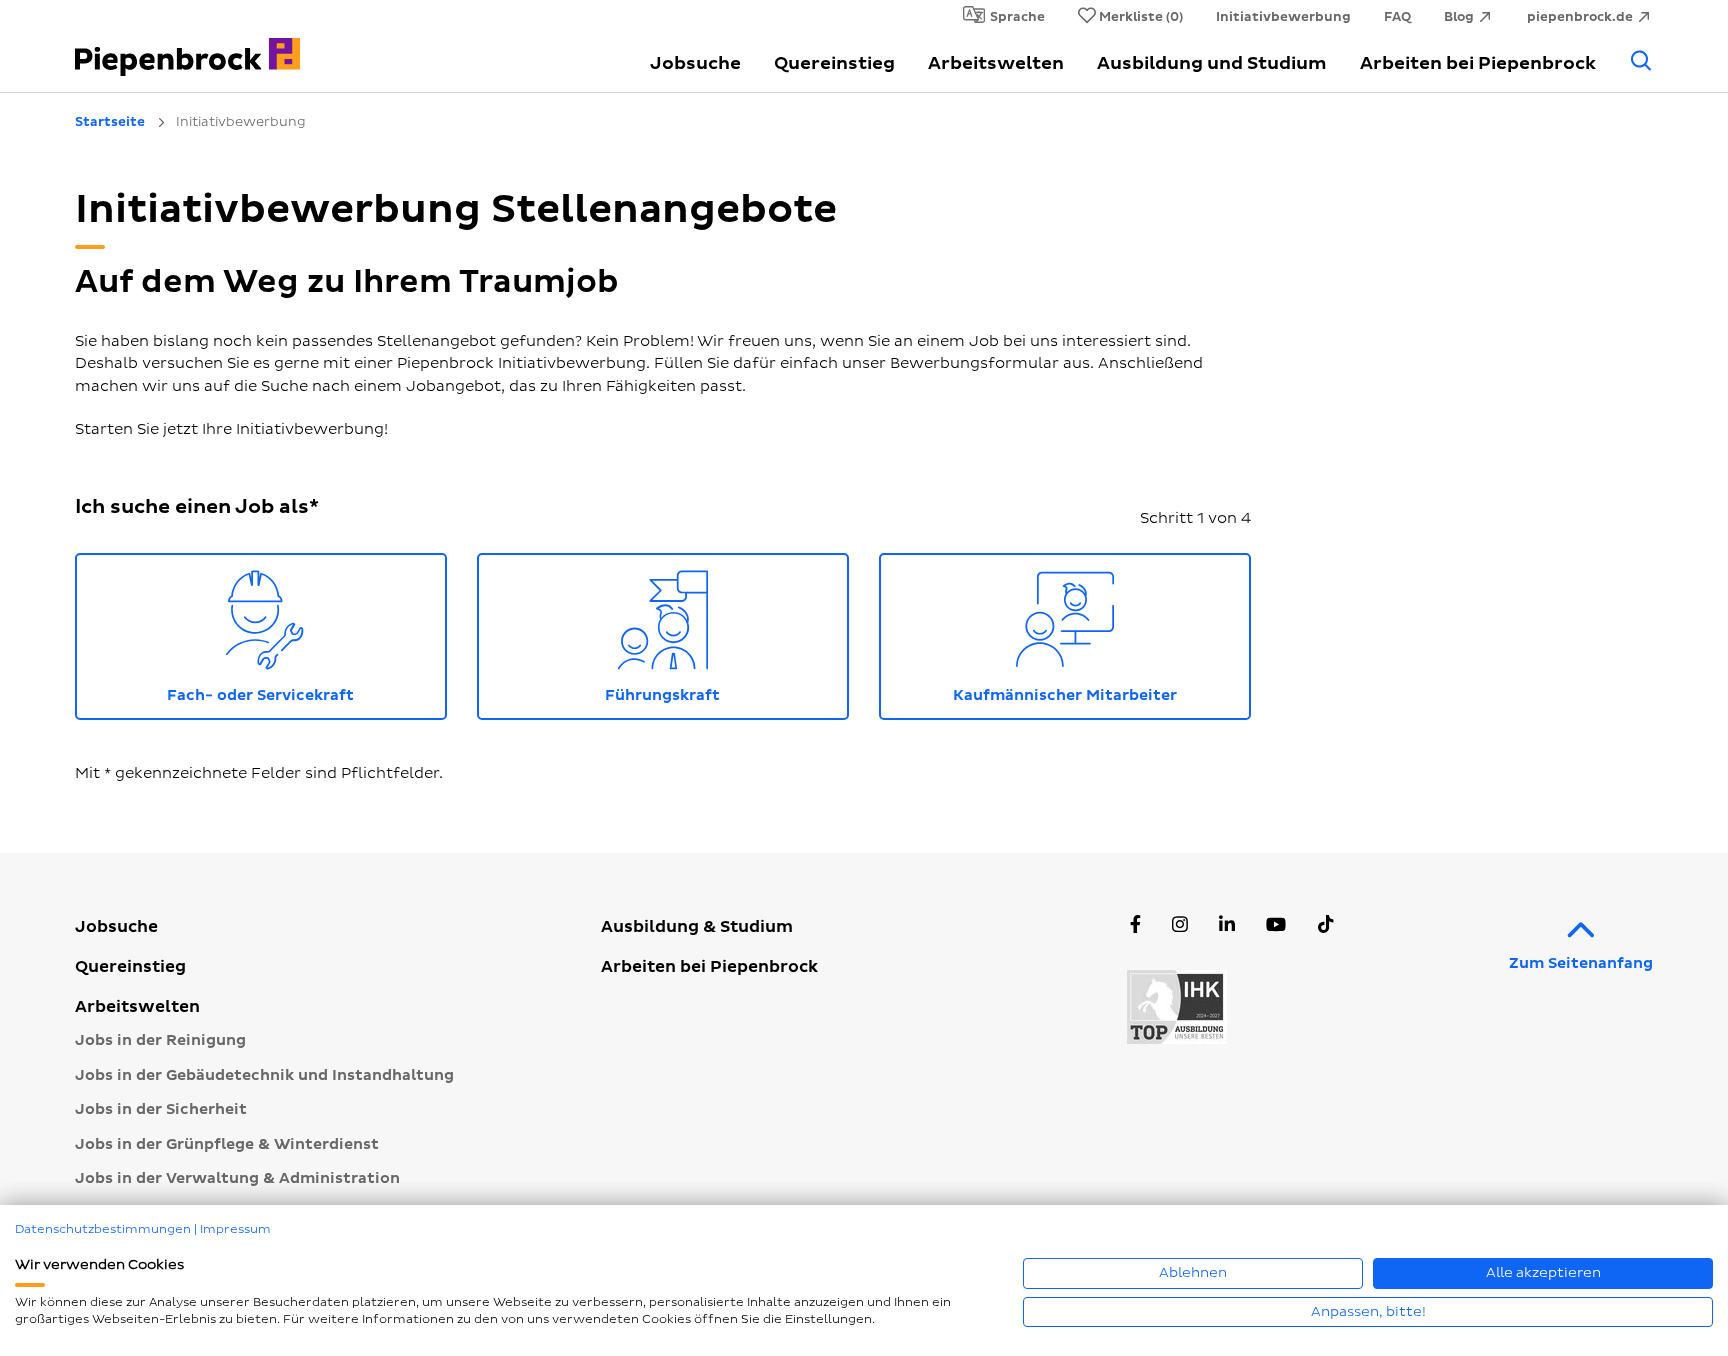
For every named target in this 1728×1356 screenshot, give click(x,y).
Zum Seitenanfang (1581, 963)
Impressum (235, 1229)
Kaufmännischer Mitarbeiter (1102, 632)
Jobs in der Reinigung (160, 1040)
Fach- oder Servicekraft (307, 632)
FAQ (1397, 17)
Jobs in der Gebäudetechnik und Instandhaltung (264, 1075)
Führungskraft (727, 632)
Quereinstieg (834, 63)
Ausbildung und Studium (1212, 63)
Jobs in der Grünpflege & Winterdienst (227, 1144)
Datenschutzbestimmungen (103, 1229)
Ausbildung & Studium (697, 927)
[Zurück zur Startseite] (194, 45)
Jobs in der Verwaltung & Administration (237, 1178)
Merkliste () (1141, 17)
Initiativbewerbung (1283, 17)
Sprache (1017, 17)
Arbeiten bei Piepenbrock (1478, 63)
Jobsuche (695, 63)
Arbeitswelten (996, 63)
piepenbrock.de (1580, 17)
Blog (1459, 17)
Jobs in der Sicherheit (161, 1109)
